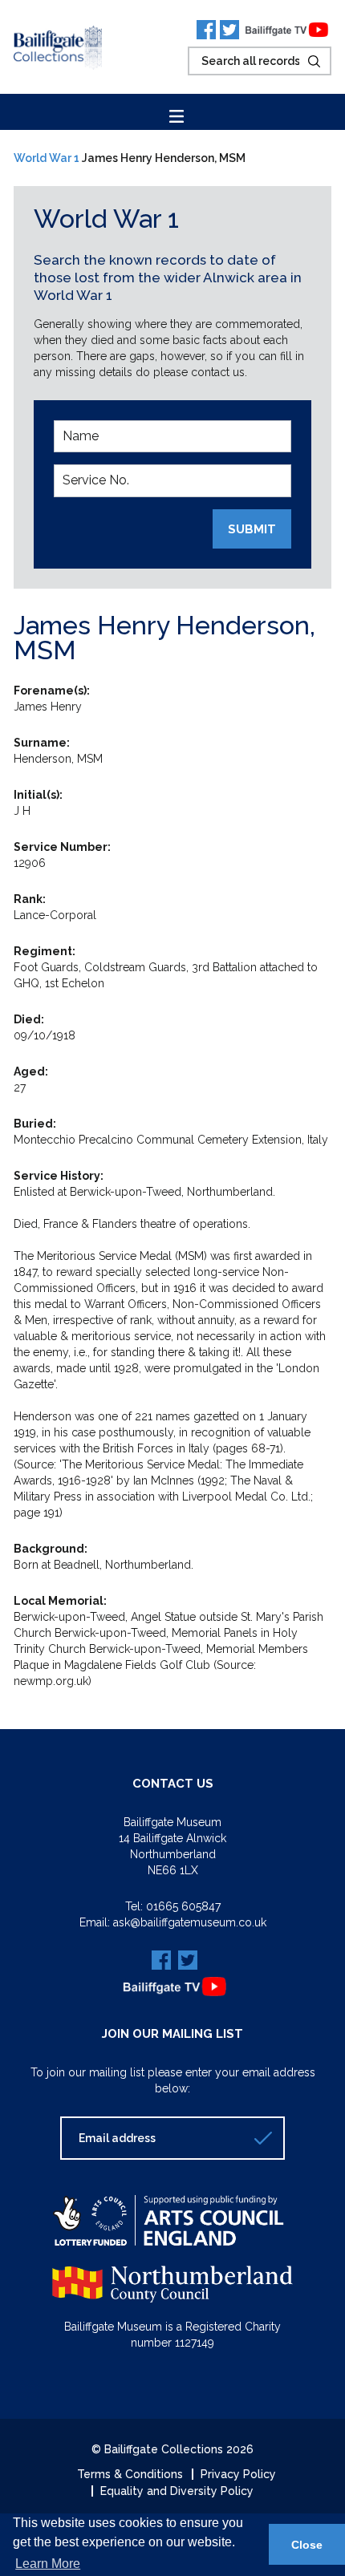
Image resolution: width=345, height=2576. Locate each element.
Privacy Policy (238, 2474)
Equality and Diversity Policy (177, 2491)
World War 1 (47, 158)
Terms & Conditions (130, 2474)
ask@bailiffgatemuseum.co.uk (190, 1922)
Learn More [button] (48, 2564)
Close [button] (307, 2545)
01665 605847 (183, 1906)
